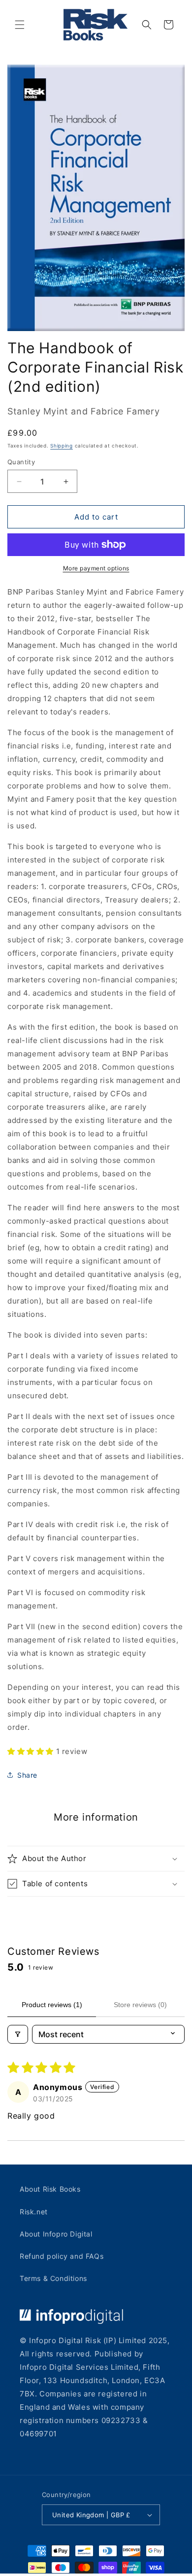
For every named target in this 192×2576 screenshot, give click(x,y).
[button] (20, 25)
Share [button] (27, 1775)
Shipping (62, 446)
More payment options (96, 568)
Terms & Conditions (53, 2278)
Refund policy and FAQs (62, 2256)
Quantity (21, 462)
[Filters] (18, 2034)
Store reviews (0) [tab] (140, 2005)
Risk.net (34, 2212)
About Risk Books (50, 2189)
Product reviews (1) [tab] (52, 2005)
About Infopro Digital (56, 2234)
